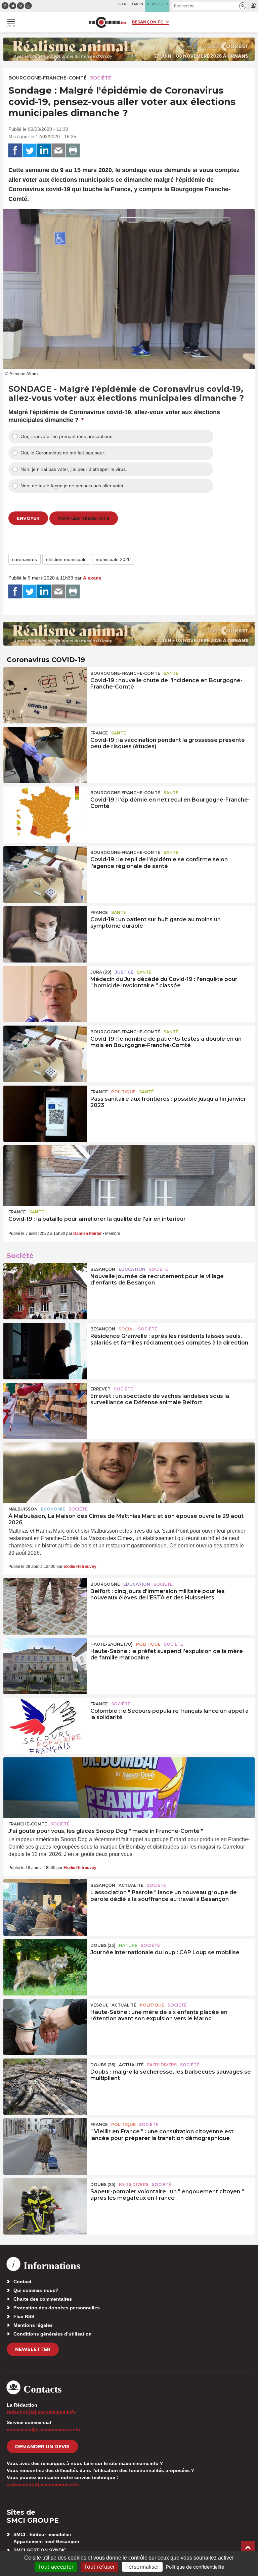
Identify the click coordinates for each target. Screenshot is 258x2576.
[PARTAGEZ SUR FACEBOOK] (15, 151)
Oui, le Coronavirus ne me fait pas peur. (63, 453)
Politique (123, 1092)
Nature (128, 1945)
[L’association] (45, 1907)
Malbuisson (23, 1509)
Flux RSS (24, 2316)
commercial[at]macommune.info (44, 2429)
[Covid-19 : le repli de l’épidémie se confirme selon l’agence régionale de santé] (45, 874)
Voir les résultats (84, 518)
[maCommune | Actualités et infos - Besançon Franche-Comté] (107, 22)
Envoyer (28, 518)
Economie (53, 1509)
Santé (171, 673)
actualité (131, 1885)
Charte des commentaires (43, 2299)
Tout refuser (99, 2567)
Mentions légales (33, 2325)
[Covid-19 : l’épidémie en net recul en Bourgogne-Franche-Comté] (45, 815)
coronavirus (25, 559)
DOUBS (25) (103, 1945)
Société (101, 78)
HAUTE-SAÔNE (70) (112, 1644)
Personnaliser (142, 2567)
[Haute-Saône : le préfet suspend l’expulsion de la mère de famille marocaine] (45, 1666)
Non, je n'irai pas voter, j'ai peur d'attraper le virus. (74, 469)
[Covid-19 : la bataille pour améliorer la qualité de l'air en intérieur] (129, 1175)
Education (132, 1269)
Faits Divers (162, 2065)
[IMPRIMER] (73, 151)
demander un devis (42, 2447)
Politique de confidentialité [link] (195, 2567)
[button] (243, 6)
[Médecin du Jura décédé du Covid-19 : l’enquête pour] (45, 994)
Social (127, 1329)
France (99, 733)
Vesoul (99, 2005)
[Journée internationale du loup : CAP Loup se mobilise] (45, 1967)
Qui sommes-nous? (36, 2290)
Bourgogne (105, 1584)
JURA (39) (101, 972)
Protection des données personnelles (57, 2308)
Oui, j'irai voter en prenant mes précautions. (67, 436)
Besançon (103, 1269)
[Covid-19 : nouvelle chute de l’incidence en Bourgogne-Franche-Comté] (45, 695)
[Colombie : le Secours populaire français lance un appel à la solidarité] (45, 1726)
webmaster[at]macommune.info (43, 2484)
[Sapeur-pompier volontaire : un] (45, 2206)
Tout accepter (56, 2567)
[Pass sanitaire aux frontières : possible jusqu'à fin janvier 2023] (45, 1114)
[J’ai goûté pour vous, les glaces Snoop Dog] (129, 1788)
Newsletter (33, 2349)
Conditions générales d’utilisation (53, 2334)
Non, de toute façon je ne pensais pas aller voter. (73, 486)
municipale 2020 (113, 559)
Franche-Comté (28, 1824)
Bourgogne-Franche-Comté (48, 78)
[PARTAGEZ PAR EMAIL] (58, 151)
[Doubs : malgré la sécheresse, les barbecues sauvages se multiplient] (45, 2087)
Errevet (100, 1389)
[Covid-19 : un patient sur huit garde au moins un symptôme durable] (45, 934)
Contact (23, 2282)
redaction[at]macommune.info (41, 2412)
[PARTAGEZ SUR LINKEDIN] (44, 151)
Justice (124, 972)
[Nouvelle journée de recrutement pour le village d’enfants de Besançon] (45, 1291)
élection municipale (66, 559)
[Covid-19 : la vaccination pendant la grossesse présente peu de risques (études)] (45, 755)
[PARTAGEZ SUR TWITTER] (30, 151)
